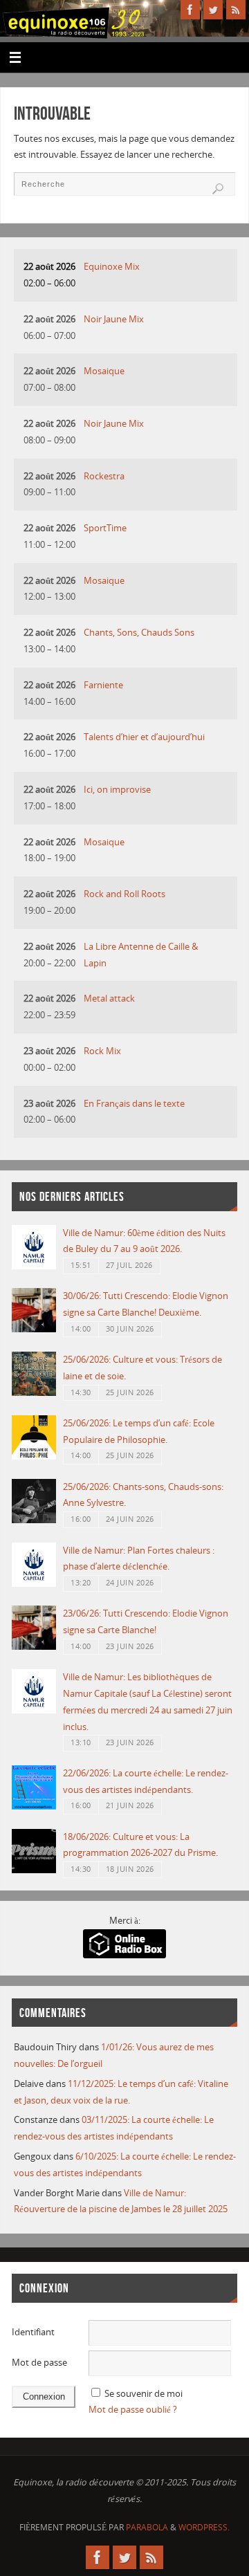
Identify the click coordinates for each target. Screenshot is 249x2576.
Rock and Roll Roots (124, 894)
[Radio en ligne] (124, 1955)
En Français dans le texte (134, 1104)
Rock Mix (102, 1051)
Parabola (147, 2527)
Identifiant (33, 2332)
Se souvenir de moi (144, 2394)
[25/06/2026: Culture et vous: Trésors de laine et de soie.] (34, 1393)
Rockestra (104, 476)
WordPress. (204, 2527)
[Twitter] (213, 10)
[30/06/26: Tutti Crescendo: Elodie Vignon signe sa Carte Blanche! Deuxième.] (34, 1329)
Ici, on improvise (117, 790)
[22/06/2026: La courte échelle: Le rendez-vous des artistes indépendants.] (34, 1806)
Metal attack (109, 999)
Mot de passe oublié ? (133, 2410)
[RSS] (236, 10)
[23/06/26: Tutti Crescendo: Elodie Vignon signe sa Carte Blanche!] (34, 1647)
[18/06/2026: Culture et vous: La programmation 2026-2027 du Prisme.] (34, 1870)
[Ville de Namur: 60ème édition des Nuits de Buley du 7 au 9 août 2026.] (34, 1266)
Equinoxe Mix (112, 267)
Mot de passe (39, 2363)
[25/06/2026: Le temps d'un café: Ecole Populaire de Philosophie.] (34, 1456)
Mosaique (104, 371)
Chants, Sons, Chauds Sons (139, 633)
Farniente (103, 685)
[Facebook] (190, 10)
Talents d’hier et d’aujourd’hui (144, 737)
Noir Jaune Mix (114, 319)
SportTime (105, 528)
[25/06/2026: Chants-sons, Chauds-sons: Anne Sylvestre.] (34, 1520)
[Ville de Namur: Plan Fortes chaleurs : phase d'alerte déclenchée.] (34, 1584)
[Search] (218, 189)
